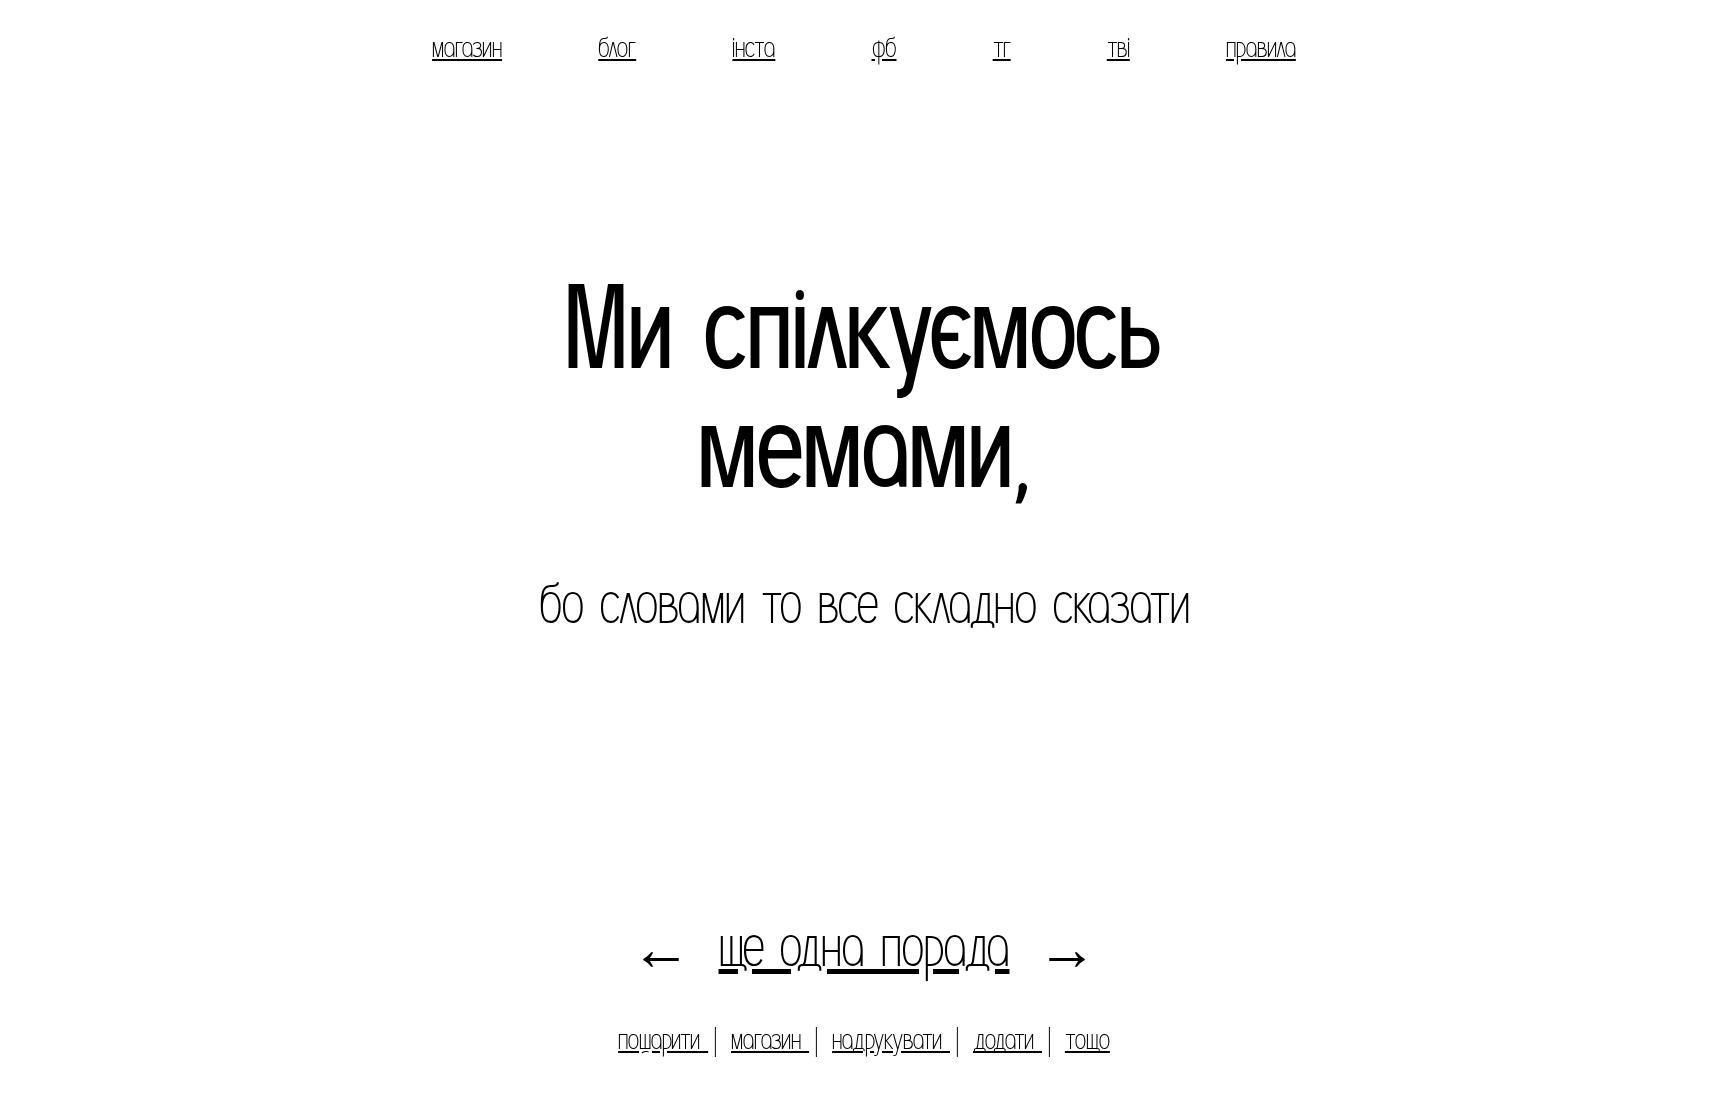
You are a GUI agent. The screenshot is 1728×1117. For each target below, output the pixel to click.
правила (1261, 47)
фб (884, 47)
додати (1007, 1039)
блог (617, 47)
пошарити (663, 1039)
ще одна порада (864, 947)
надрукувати (891, 1039)
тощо (1087, 1039)
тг (1002, 47)
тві (1118, 47)
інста (753, 47)
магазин (467, 47)
